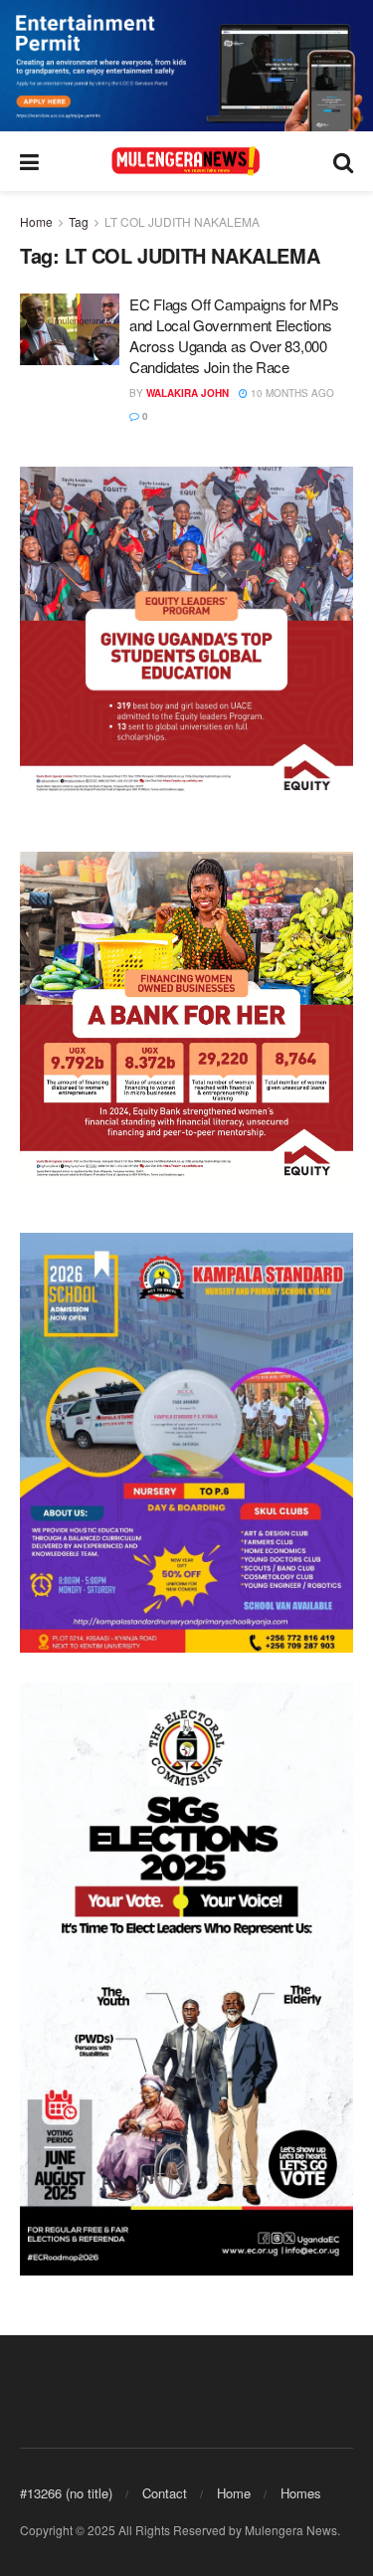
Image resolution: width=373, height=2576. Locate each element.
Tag (79, 221)
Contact (165, 2493)
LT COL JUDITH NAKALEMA (182, 221)
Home (36, 221)
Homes (301, 2493)
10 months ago (291, 393)
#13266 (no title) (66, 2493)
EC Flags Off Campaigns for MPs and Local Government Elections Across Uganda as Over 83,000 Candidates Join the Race (234, 335)
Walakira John (187, 393)
